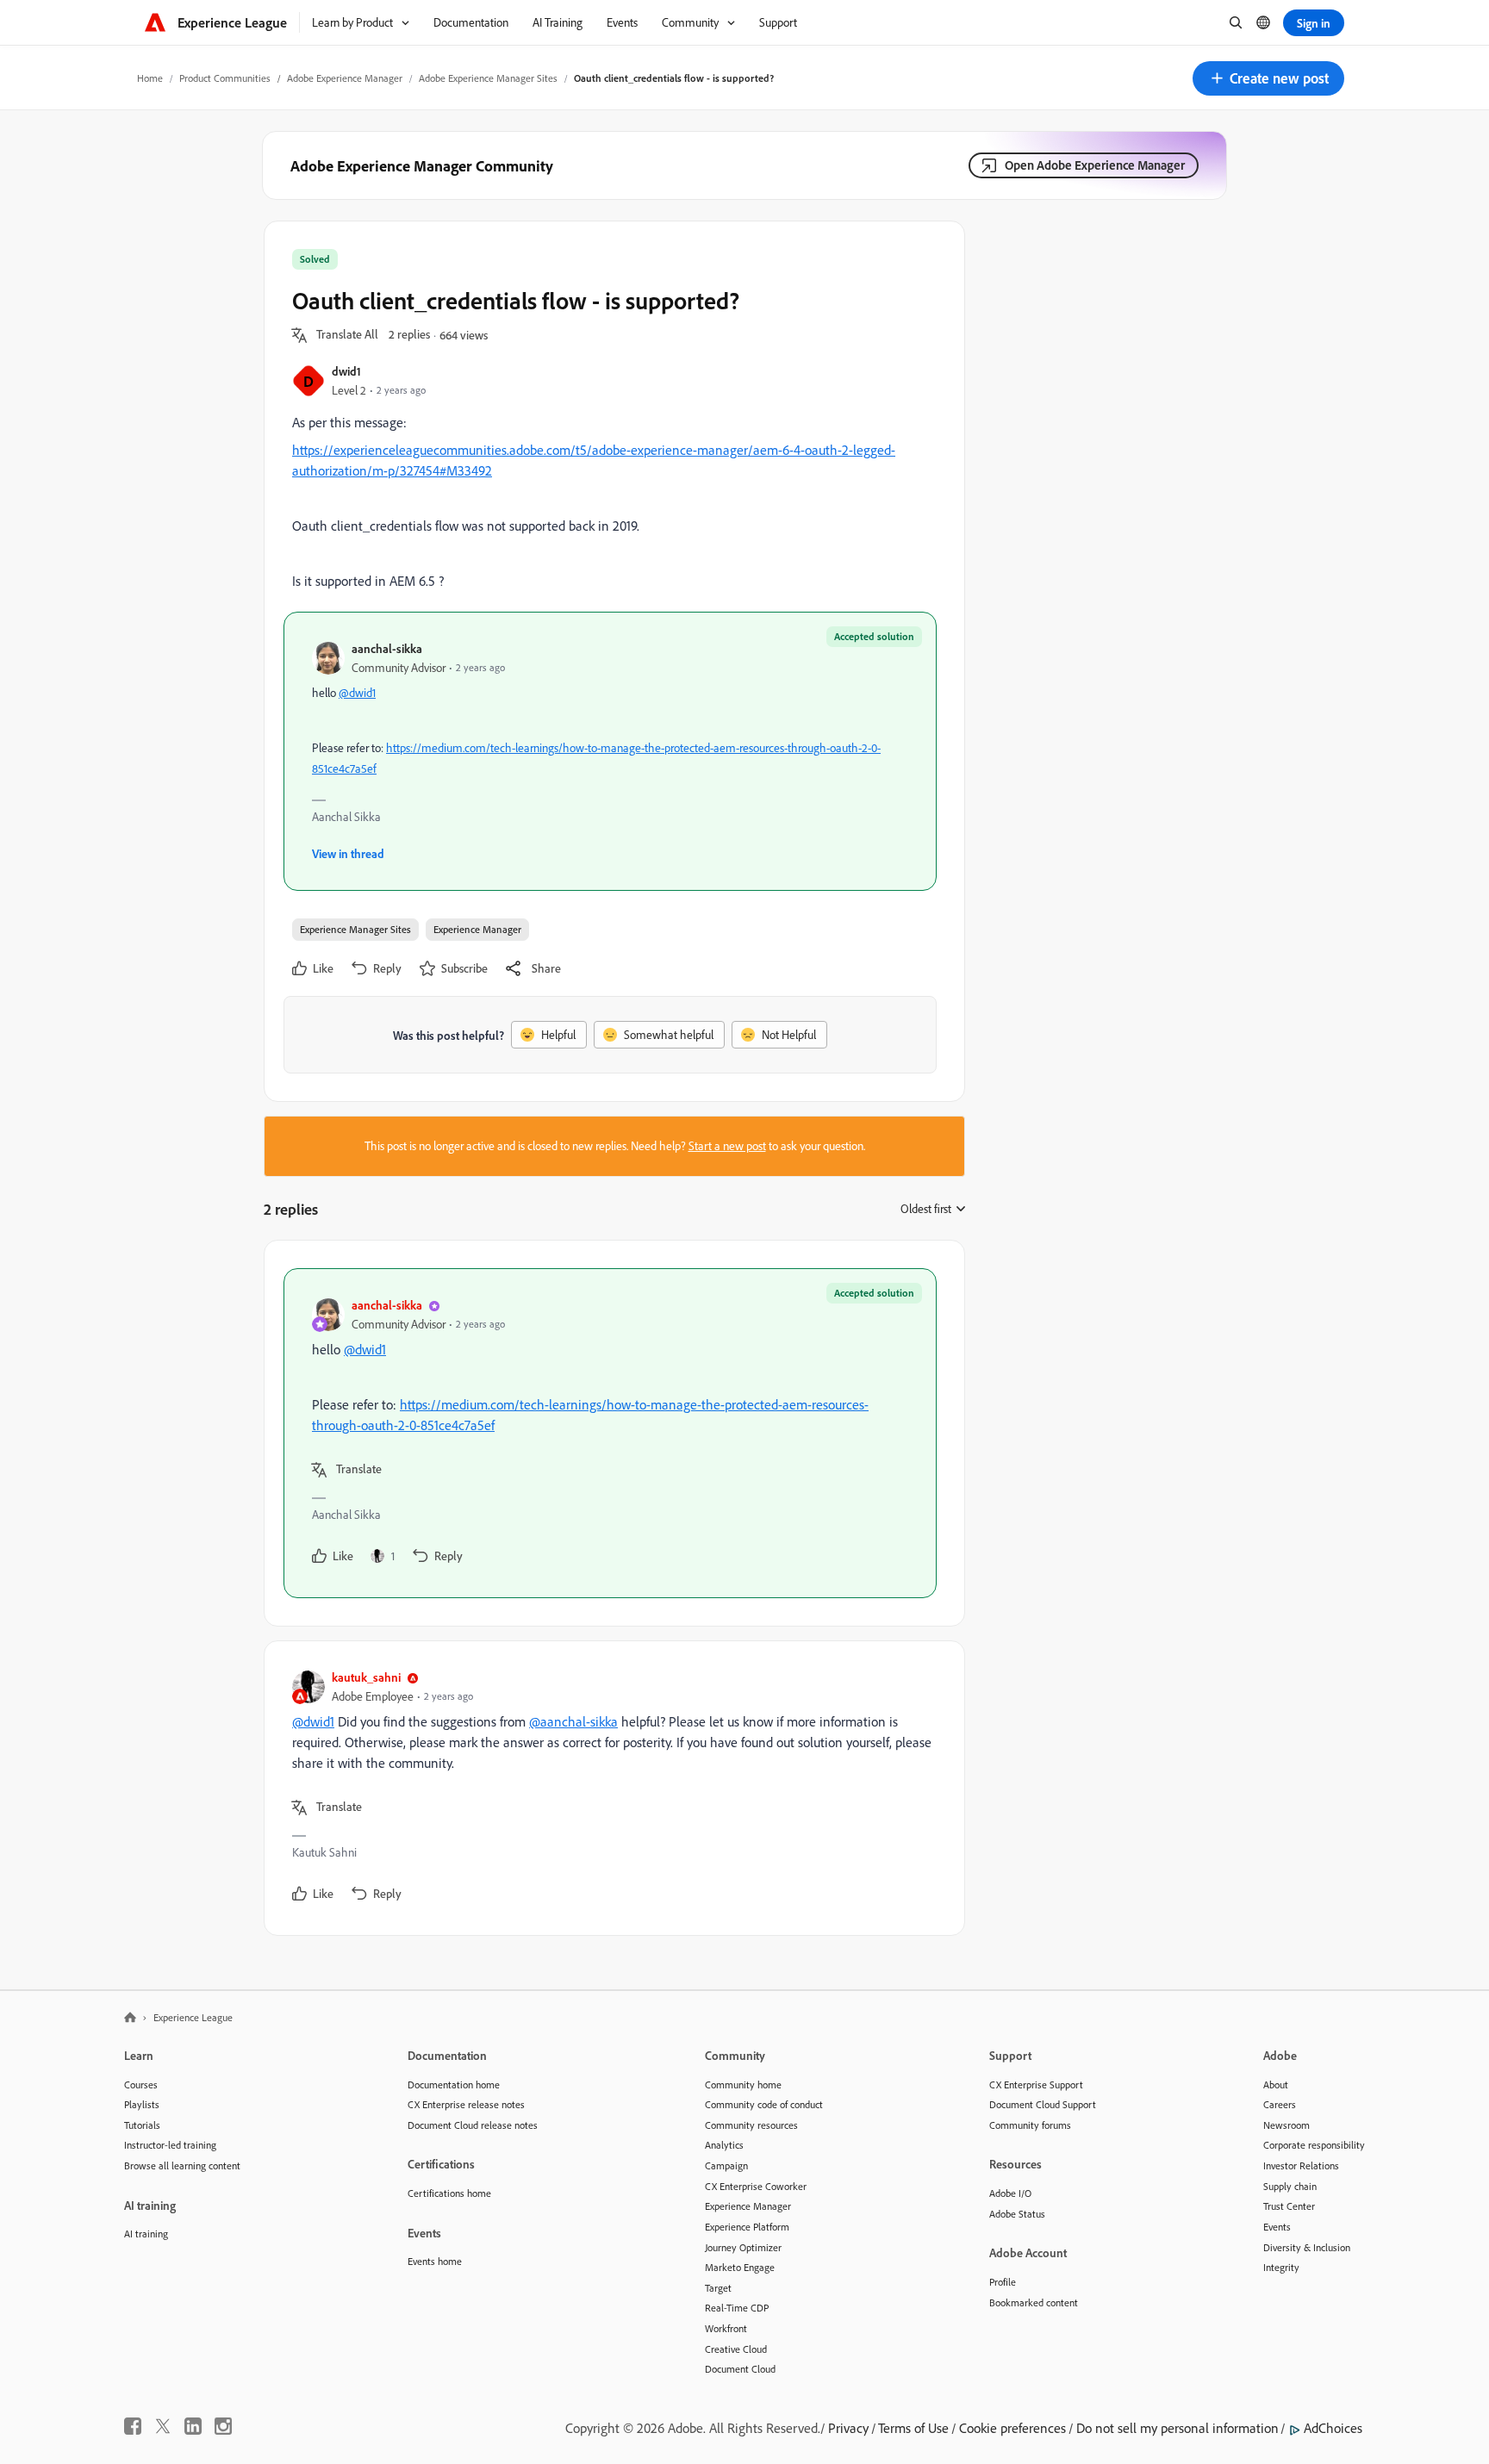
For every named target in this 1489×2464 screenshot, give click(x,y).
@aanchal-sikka (573, 1721)
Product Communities (225, 78)
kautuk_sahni (366, 1677)
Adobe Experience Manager (345, 78)
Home (150, 78)
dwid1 (346, 371)
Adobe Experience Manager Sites (488, 78)
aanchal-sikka (387, 648)
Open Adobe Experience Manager (1095, 165)
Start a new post (727, 1146)
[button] (1268, 78)
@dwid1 (357, 693)
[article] (610, 1433)
